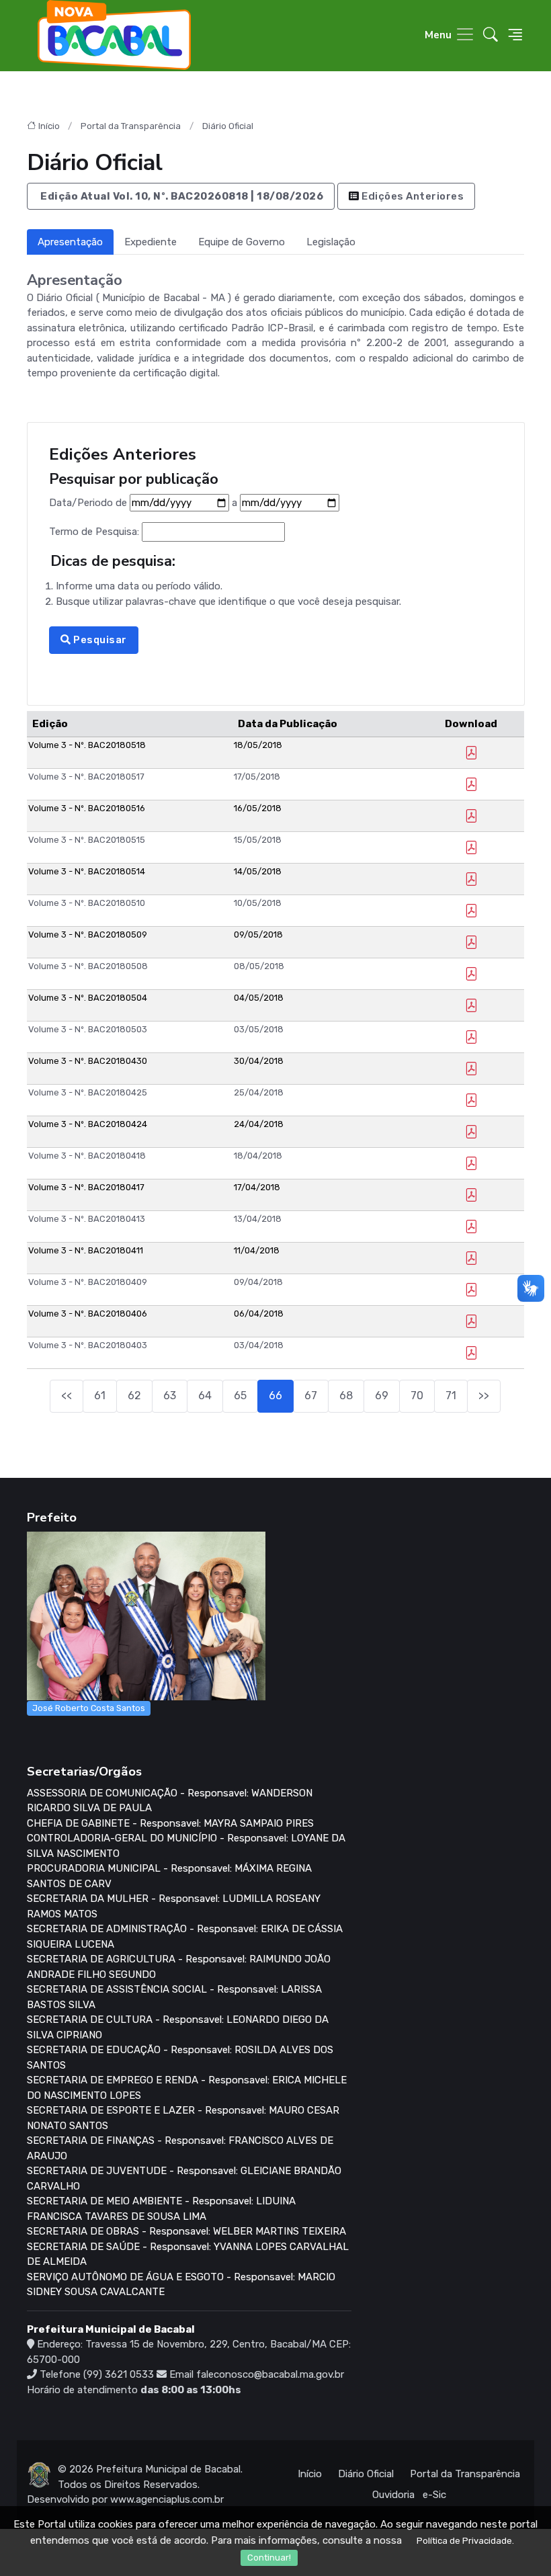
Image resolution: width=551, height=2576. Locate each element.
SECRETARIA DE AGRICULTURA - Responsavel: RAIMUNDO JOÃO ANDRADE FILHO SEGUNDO (179, 1967)
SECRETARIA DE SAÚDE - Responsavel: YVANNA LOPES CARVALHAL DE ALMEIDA (188, 2254)
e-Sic (434, 2495)
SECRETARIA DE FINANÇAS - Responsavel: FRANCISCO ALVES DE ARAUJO (180, 2148)
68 (346, 1396)
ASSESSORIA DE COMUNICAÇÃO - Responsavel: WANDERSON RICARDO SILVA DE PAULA (170, 1801)
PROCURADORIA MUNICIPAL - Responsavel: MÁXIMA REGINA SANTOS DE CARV (169, 1876)
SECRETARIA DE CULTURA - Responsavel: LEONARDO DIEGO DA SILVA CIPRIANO (178, 2027)
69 (382, 1396)
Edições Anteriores (412, 196)
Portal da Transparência (131, 126)
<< (67, 1396)
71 (451, 1396)
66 (275, 1396)
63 (170, 1396)
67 (311, 1396)
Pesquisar (98, 640)
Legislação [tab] (331, 242)
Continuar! (269, 2558)
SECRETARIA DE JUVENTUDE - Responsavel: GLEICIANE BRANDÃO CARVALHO (184, 2178)
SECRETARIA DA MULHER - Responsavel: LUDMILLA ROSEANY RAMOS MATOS (174, 1906)
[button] (491, 35)
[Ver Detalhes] (471, 754)
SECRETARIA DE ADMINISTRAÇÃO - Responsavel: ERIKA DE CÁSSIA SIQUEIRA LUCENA (185, 1937)
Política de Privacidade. (465, 2541)
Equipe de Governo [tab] (242, 242)
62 (134, 1396)
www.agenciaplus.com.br (167, 2499)
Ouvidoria (393, 2495)
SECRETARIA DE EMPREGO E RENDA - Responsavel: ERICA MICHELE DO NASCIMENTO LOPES (187, 2088)
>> (484, 1396)
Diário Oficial (228, 126)
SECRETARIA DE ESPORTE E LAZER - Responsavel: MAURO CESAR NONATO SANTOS (183, 2118)
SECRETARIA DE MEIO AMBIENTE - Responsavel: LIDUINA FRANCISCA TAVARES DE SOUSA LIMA (161, 2209)
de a (144, 502)
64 (205, 1396)
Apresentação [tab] (70, 242)
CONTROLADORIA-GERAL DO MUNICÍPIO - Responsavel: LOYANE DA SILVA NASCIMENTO (186, 1846)
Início (49, 126)
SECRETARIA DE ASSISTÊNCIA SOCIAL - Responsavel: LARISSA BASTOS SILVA (174, 1997)
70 (417, 1396)
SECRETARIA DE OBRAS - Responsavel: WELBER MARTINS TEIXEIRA (186, 2231)
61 (100, 1396)
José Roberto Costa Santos (89, 1708)
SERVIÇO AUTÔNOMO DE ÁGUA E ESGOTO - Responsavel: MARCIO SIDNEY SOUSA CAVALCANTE (181, 2285)
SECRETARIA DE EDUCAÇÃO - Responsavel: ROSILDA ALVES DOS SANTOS (180, 2058)
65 (240, 1396)
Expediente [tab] (151, 242)
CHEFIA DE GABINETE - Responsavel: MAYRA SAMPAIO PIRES (170, 1823)
